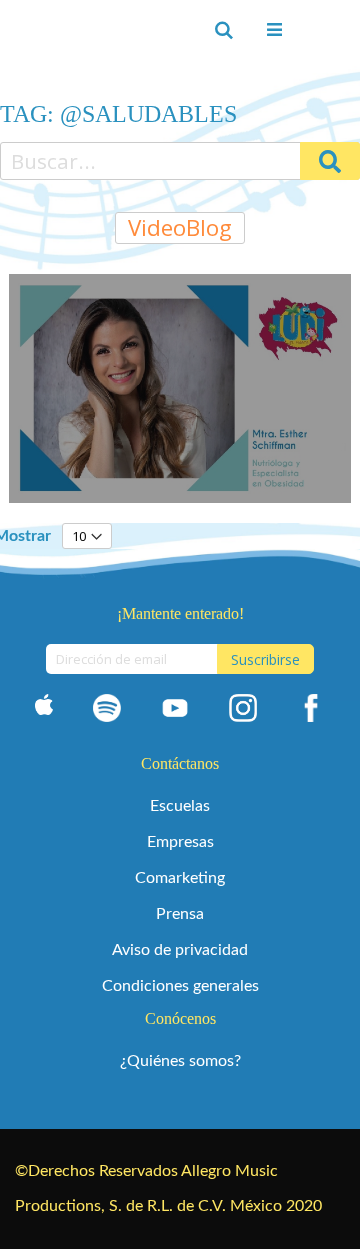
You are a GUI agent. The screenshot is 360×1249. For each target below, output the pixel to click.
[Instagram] (243, 711)
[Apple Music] (44, 711)
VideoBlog (180, 227)
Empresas (180, 842)
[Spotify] (107, 711)
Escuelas (180, 806)
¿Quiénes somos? (180, 1061)
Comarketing (180, 878)
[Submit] (330, 161)
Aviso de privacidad (180, 950)
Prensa (180, 914)
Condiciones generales (180, 986)
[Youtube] (175, 711)
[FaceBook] (311, 711)
